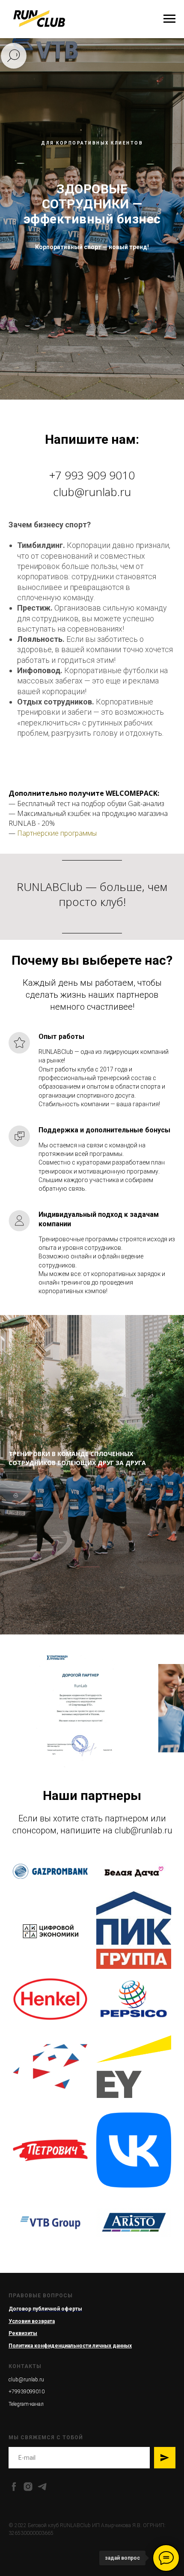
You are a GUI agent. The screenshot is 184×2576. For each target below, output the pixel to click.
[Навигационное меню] (169, 19)
